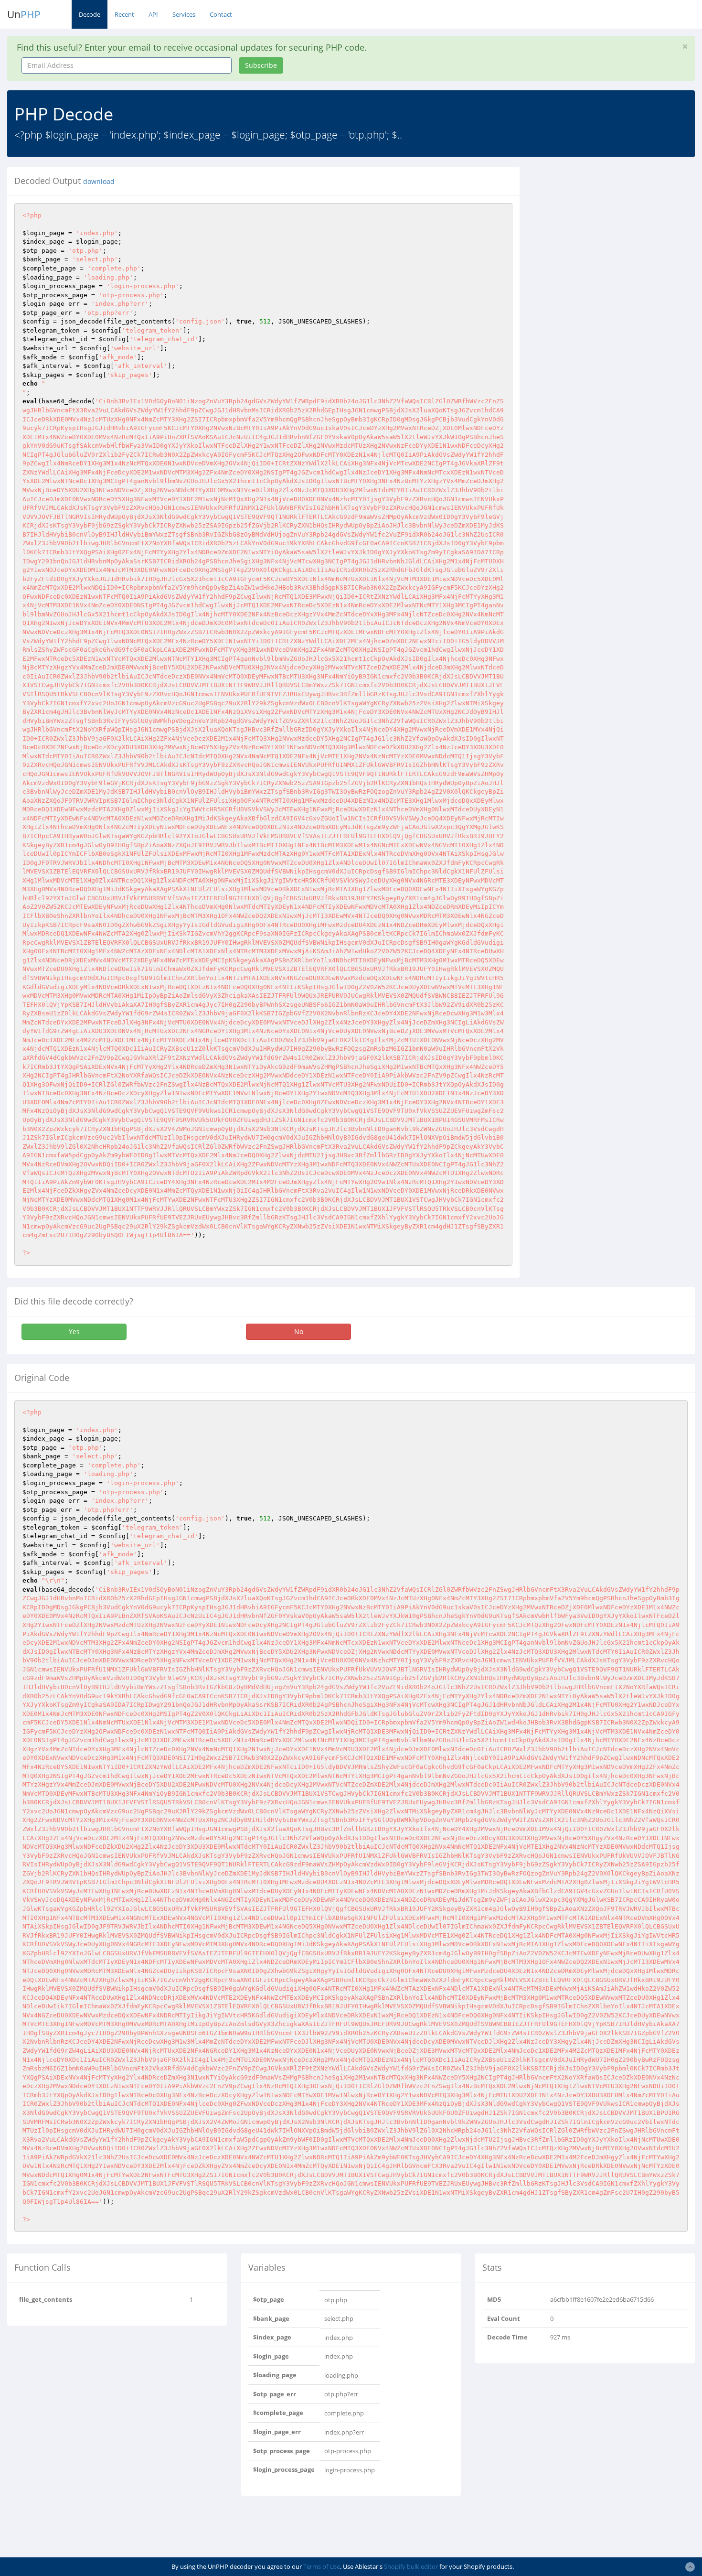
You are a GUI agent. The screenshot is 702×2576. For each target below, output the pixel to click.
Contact (221, 14)
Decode (90, 14)
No (299, 1331)
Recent (124, 14)
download (99, 182)
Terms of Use (322, 2566)
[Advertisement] (614, 234)
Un (24, 14)
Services (184, 14)
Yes (74, 1331)
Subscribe (261, 65)
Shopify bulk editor (411, 2566)
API (153, 14)
